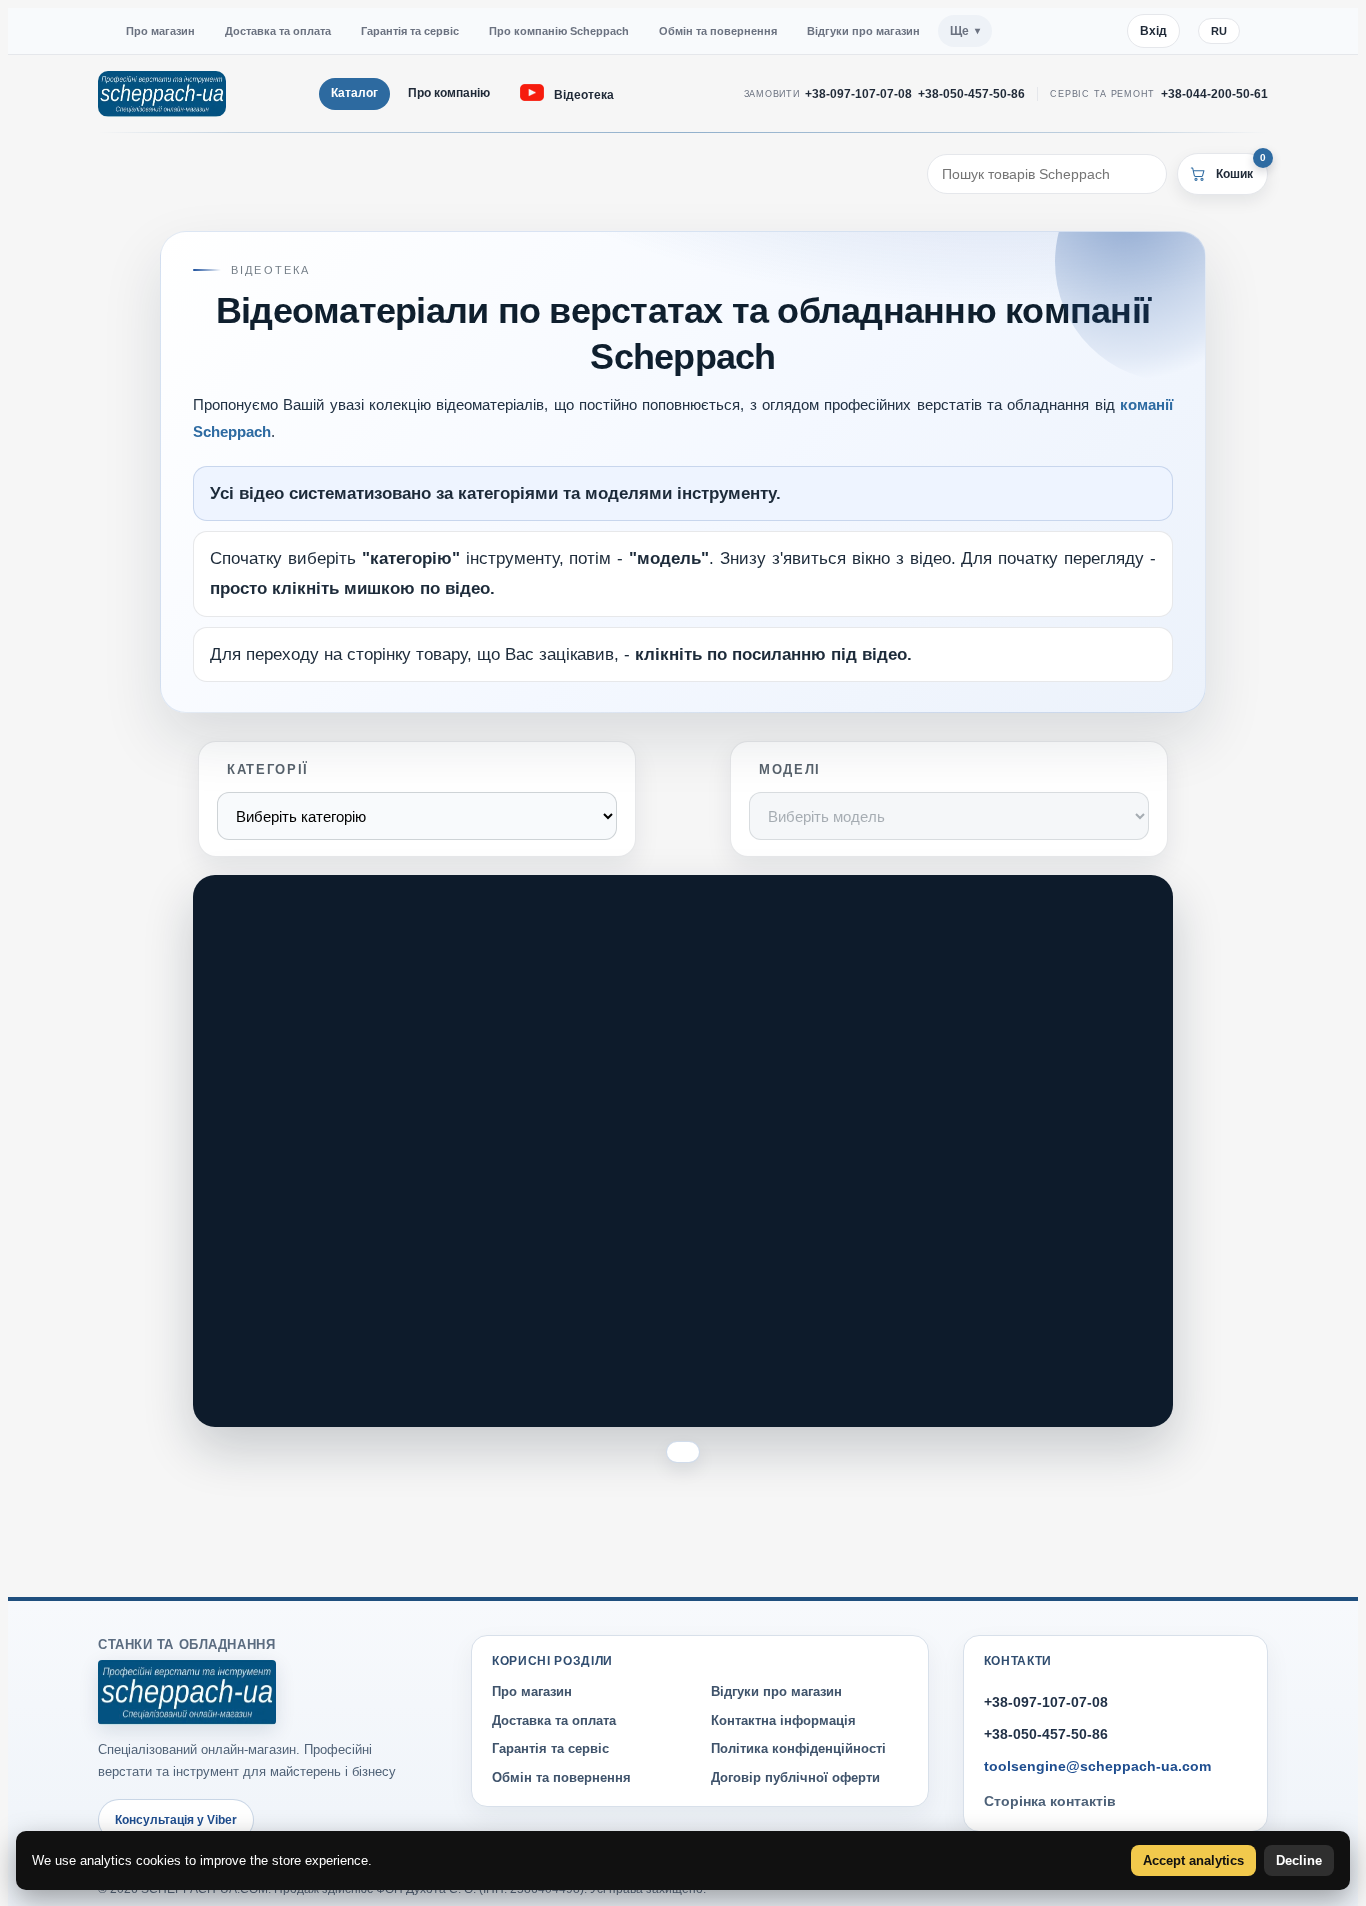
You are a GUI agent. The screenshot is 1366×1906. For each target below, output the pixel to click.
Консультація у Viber (176, 1820)
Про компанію (449, 93)
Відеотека (584, 95)
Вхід (1153, 31)
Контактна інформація (783, 1720)
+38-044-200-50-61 (1214, 94)
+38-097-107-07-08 (858, 94)
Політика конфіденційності (798, 1749)
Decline (1299, 1860)
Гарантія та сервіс (410, 31)
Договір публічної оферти (795, 1777)
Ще (959, 31)
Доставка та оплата (278, 31)
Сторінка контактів (1050, 1802)
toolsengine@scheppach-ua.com (1097, 1766)
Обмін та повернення (718, 31)
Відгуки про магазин (863, 31)
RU (1219, 31)
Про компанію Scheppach (559, 31)
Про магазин (160, 31)
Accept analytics (1193, 1860)
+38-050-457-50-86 (971, 94)
